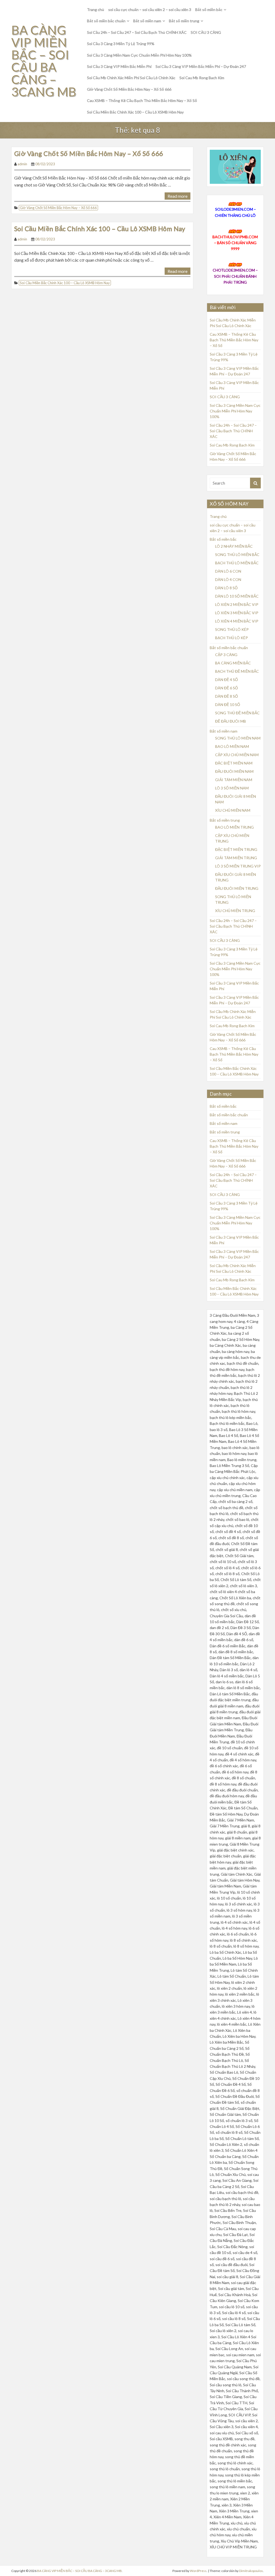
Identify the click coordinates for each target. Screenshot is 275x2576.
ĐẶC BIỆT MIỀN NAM (234, 763)
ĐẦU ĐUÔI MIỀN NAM (234, 771)
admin (22, 164)
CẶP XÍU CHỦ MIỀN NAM (237, 755)
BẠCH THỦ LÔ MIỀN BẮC (237, 563)
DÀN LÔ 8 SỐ (226, 588)
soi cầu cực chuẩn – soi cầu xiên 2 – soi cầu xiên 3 (150, 10)
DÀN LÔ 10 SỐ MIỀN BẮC (237, 596)
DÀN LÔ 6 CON (228, 571)
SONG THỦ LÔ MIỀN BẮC (237, 555)
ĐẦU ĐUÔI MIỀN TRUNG (237, 888)
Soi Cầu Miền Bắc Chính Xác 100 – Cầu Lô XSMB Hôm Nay (135, 112)
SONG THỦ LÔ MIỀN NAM (238, 738)
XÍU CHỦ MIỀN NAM (233, 810)
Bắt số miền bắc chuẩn (106, 21)
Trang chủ (96, 10)
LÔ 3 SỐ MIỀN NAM (232, 788)
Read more (178, 196)
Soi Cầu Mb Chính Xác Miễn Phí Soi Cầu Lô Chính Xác (131, 78)
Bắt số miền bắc (209, 10)
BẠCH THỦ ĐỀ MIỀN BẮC (237, 671)
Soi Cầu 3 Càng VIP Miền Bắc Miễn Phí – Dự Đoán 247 (201, 66)
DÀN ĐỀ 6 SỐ (227, 688)
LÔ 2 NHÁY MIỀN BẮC (234, 546)
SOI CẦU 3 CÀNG (206, 32)
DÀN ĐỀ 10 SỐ (228, 705)
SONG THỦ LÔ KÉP (232, 629)
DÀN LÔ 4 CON (228, 579)
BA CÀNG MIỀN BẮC (233, 663)
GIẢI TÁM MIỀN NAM (234, 780)
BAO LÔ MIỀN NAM (232, 746)
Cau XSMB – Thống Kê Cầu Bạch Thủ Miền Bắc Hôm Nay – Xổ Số (142, 100)
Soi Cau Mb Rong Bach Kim (202, 78)
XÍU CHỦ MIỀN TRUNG (235, 911)
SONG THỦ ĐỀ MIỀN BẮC (237, 713)
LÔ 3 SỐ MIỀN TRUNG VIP (238, 866)
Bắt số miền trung (184, 21)
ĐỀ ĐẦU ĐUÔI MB (231, 721)
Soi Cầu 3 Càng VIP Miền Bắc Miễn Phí (119, 66)
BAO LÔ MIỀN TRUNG (234, 827)
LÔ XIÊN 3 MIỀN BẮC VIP (237, 613)
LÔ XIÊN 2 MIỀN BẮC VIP (237, 604)
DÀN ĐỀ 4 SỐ (227, 680)
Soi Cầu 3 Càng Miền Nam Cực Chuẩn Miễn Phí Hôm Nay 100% (139, 55)
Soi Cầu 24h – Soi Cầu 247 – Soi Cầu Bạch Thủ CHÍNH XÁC (137, 32)
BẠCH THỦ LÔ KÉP (231, 638)
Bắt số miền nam (147, 21)
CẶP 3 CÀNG (226, 655)
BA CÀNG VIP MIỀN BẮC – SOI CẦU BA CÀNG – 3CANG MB (44, 61)
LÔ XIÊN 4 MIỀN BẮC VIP (237, 621)
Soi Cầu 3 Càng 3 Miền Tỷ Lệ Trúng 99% (121, 44)
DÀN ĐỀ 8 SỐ (227, 696)
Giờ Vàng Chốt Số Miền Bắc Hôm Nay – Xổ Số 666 (129, 89)
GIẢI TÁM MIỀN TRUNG (236, 858)
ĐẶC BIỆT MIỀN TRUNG (236, 849)
